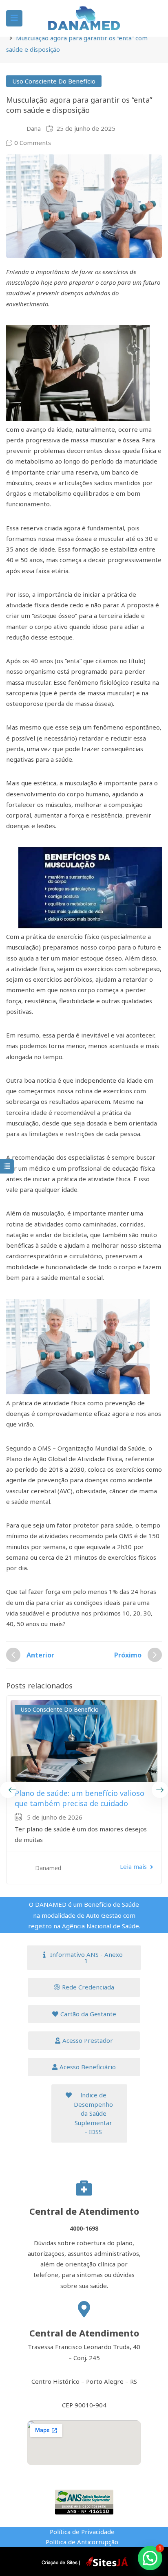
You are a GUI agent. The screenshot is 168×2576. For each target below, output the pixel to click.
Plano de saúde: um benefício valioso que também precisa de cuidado (80, 1798)
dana (34, 129)
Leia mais (133, 1866)
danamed (48, 1868)
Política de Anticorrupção (82, 2542)
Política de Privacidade (82, 2532)
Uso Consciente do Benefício (54, 81)
